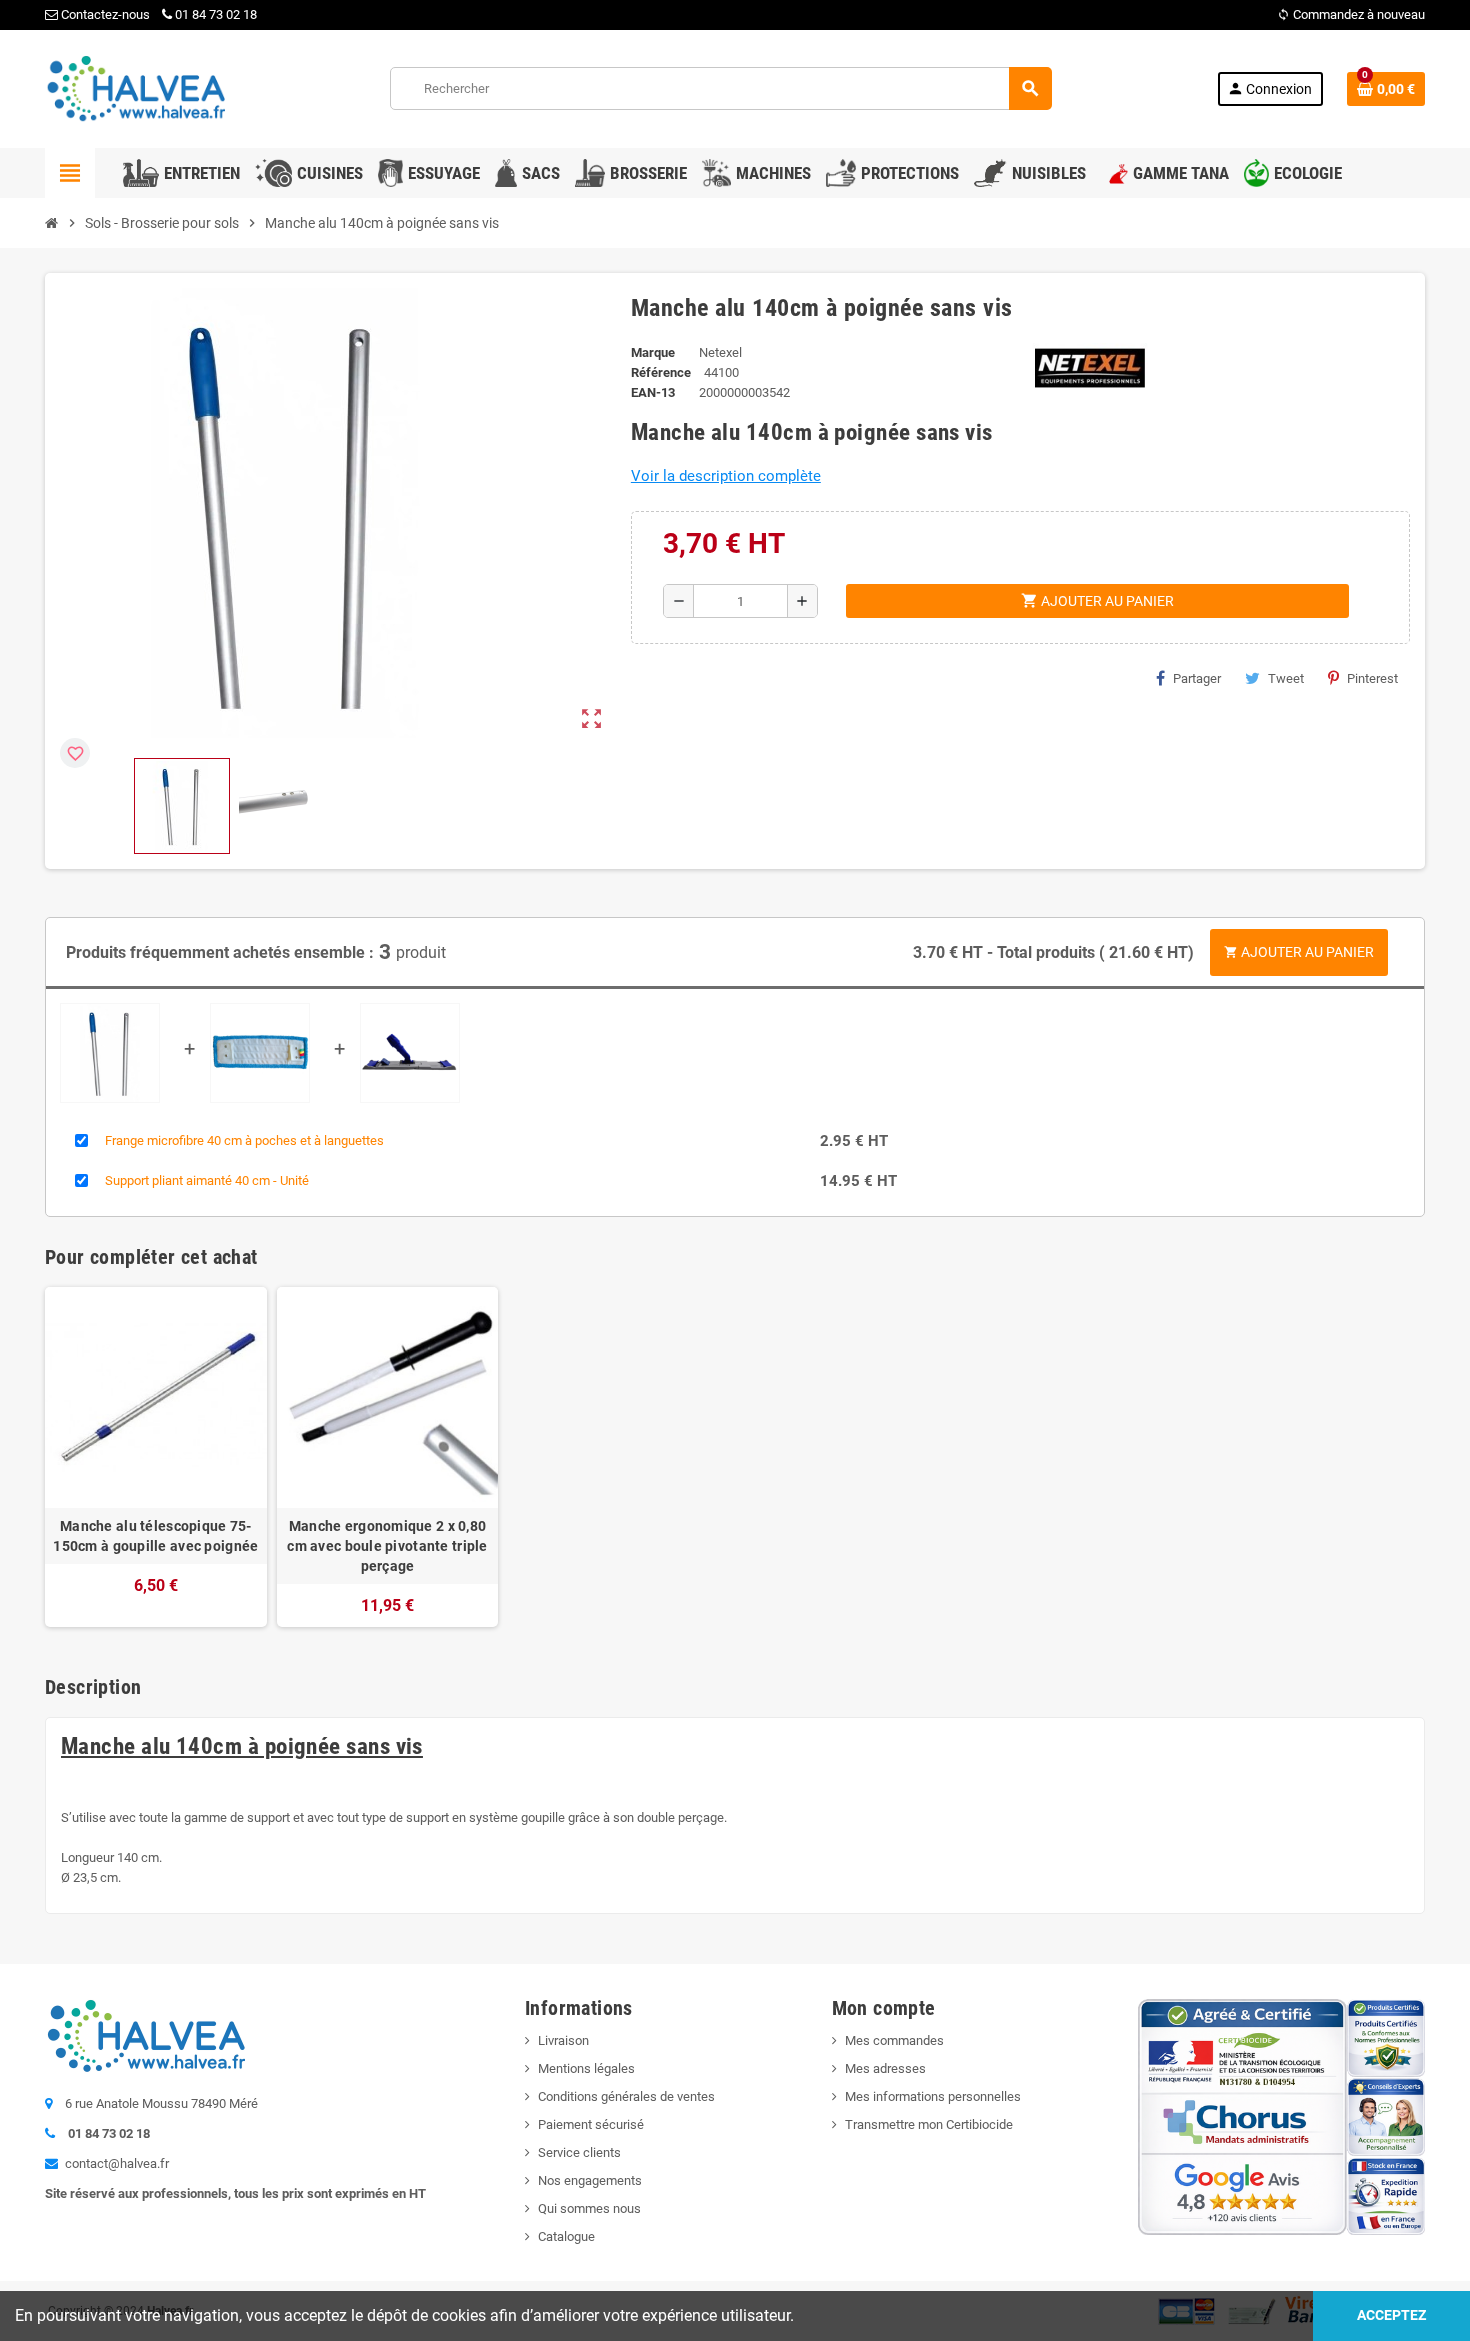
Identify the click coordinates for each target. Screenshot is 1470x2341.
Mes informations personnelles (933, 2096)
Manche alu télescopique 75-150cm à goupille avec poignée (155, 1536)
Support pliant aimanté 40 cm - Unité (207, 1180)
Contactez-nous (104, 14)
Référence (661, 372)
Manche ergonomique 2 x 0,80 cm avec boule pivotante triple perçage (387, 1546)
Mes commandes (894, 2040)
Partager (1197, 678)
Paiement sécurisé (591, 2124)
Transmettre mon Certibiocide (929, 2124)
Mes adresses (885, 2068)
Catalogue (566, 2236)
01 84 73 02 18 (216, 14)
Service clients (579, 2152)
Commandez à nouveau (1351, 14)
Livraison (563, 2040)
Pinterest (1372, 678)
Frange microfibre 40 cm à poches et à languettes (244, 1140)
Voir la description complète (726, 476)
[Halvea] (135, 87)
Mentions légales (586, 2068)
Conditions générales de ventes (626, 2096)
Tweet (1286, 678)
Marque (653, 352)
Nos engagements (590, 2180)
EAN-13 (653, 392)
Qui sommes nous (589, 2208)
